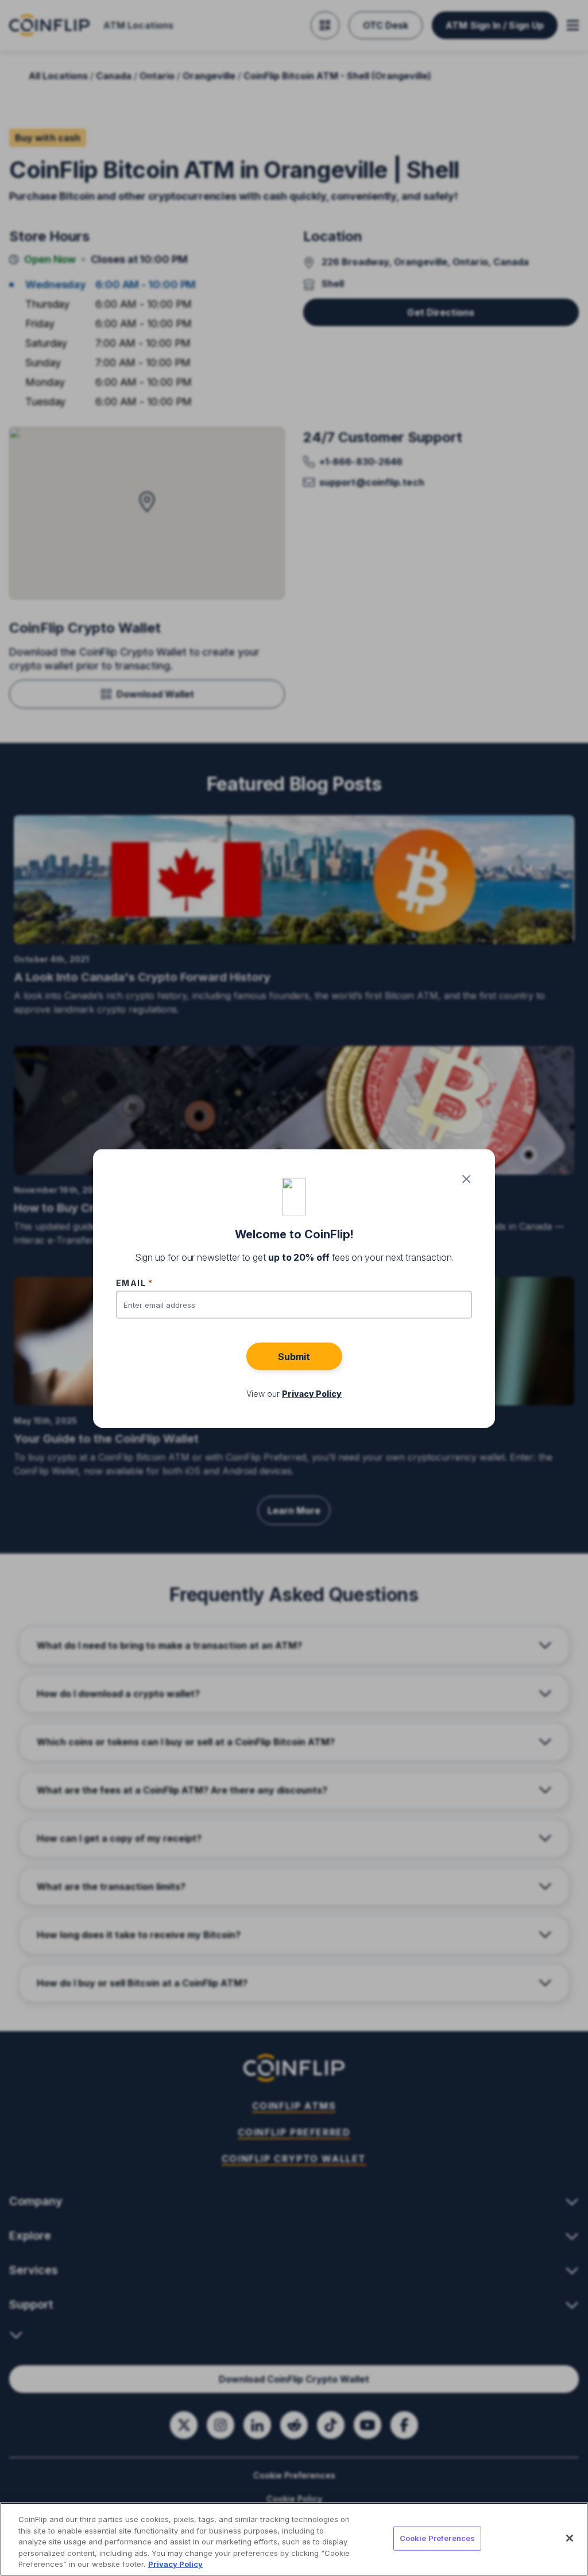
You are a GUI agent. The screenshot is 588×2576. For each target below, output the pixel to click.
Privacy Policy (175, 2564)
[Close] (570, 2538)
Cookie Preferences (437, 2538)
